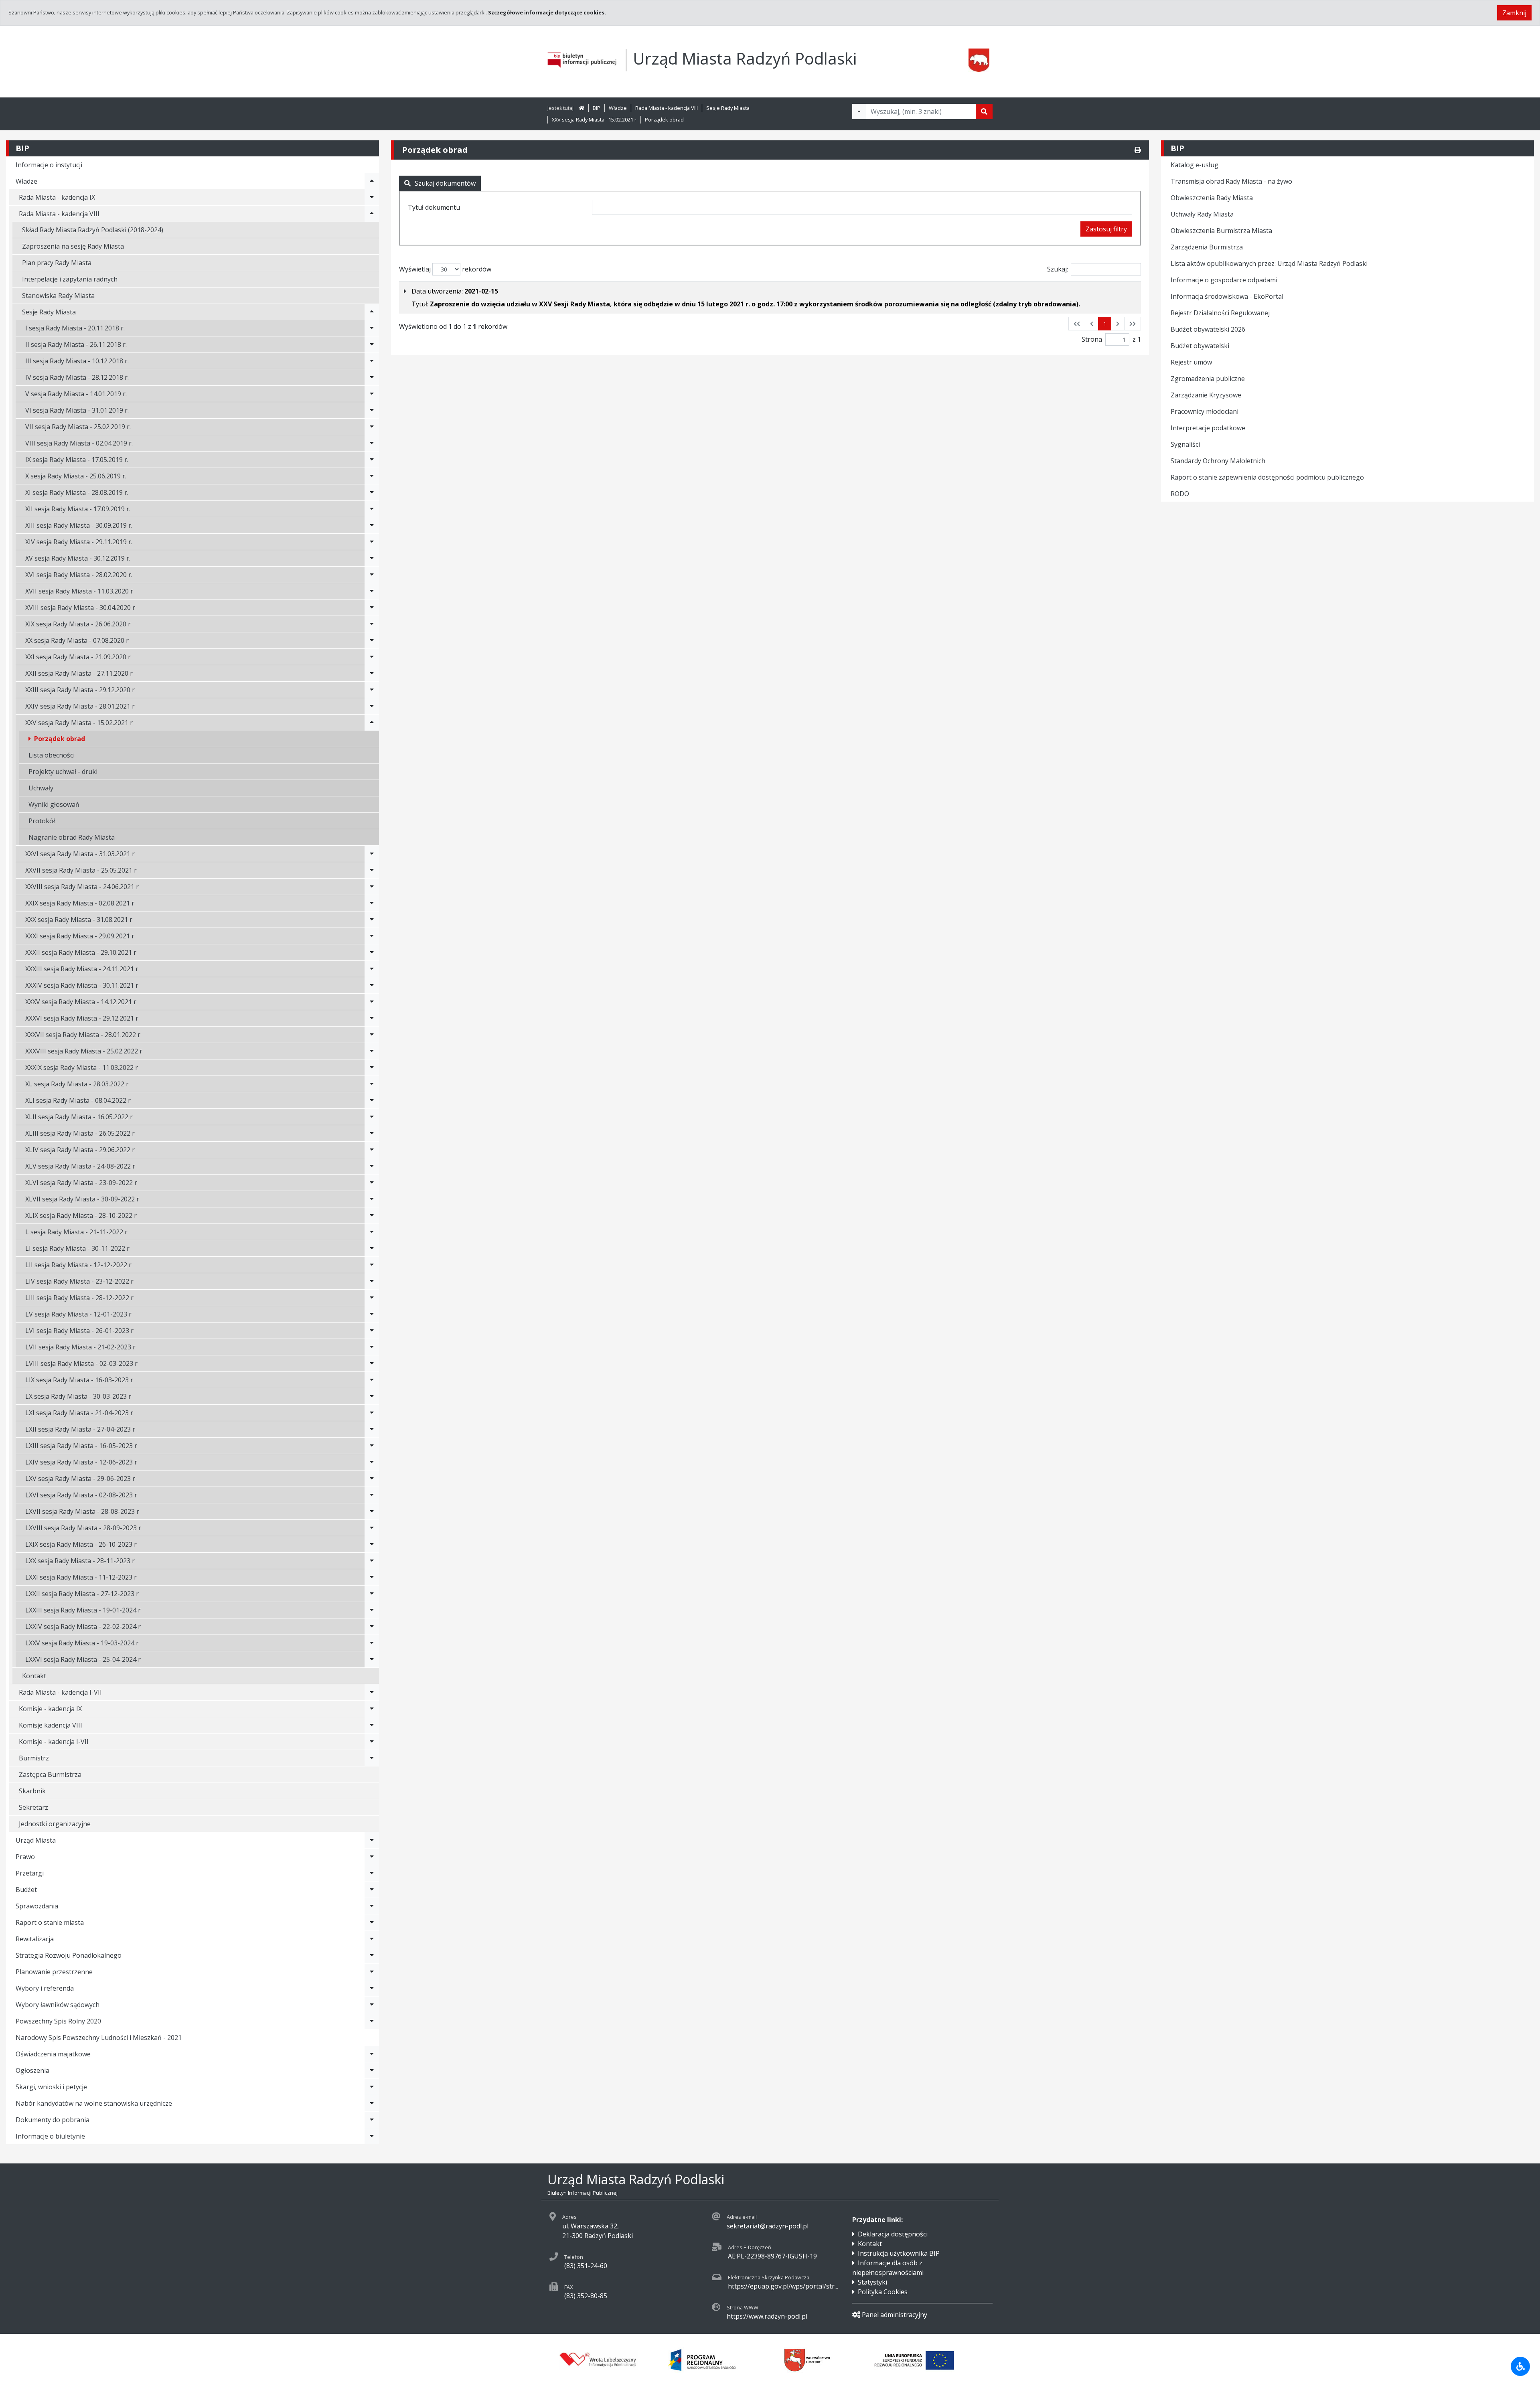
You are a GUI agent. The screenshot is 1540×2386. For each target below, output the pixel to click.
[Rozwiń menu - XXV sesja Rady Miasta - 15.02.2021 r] (372, 723)
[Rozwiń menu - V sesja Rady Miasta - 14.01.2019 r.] (372, 394)
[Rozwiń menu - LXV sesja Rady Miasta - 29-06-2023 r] (372, 1479)
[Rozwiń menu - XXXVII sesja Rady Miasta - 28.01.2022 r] (372, 1035)
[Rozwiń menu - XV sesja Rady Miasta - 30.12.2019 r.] (372, 558)
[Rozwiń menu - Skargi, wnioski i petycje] (372, 2087)
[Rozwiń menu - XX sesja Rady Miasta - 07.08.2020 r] (372, 640)
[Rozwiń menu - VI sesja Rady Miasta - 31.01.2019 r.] (372, 410)
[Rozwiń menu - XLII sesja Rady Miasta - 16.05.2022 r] (372, 1117)
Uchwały (41, 788)
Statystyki (872, 2282)
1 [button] (1105, 324)
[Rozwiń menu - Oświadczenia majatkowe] (372, 2054)
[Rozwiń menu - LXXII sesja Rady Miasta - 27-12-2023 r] (372, 1594)
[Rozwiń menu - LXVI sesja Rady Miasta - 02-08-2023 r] (372, 1495)
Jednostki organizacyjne (55, 1824)
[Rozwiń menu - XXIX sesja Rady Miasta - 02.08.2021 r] (372, 903)
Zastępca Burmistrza (50, 1774)
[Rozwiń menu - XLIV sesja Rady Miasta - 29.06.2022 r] (372, 1150)
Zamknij (1514, 13)
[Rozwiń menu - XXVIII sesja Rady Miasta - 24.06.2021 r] (372, 887)
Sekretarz (33, 1807)
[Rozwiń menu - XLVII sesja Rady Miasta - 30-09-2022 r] (372, 1199)
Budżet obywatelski (1200, 346)
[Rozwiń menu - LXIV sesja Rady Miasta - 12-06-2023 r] (372, 1462)
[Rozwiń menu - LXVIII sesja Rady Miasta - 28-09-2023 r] (372, 1528)
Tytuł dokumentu (434, 207)
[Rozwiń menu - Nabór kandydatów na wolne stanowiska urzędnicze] (372, 2103)
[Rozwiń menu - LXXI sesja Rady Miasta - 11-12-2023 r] (372, 1577)
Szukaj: (1058, 269)
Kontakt (34, 1676)
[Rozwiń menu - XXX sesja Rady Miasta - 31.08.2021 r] (372, 920)
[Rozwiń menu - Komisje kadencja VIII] (372, 1725)
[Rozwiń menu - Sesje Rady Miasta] (372, 312)
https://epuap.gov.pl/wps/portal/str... (783, 2286)
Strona (1092, 339)
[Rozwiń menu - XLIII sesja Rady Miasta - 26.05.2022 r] (372, 1133)
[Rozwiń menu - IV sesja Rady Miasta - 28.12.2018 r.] (372, 377)
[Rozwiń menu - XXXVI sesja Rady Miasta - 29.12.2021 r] (372, 1018)
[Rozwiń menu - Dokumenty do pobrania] (372, 2120)
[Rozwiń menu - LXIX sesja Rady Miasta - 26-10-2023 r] (372, 1544)
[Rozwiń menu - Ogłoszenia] (372, 2070)
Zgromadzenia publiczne (1208, 379)
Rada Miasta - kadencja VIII (667, 108)
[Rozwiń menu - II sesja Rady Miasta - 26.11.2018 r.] (372, 344)
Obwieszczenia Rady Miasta (1212, 198)
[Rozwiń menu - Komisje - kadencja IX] (372, 1709)
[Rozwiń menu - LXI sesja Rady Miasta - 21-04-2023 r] (372, 1413)
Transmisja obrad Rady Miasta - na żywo (1231, 181)
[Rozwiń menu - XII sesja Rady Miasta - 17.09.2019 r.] (372, 509)
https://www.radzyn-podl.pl (767, 2316)
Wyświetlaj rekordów (445, 269)
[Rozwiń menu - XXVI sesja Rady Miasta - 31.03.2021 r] (372, 854)
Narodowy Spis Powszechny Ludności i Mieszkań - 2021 (99, 2038)
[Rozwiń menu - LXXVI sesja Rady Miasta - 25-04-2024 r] (372, 1659)
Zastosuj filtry (1106, 229)
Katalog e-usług (1195, 165)
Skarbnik (32, 1791)
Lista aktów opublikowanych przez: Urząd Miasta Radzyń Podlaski (1269, 263)
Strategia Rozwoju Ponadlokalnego (69, 1955)
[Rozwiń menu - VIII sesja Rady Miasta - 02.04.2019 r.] (372, 443)
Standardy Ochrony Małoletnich (1218, 461)
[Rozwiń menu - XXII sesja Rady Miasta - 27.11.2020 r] (372, 673)
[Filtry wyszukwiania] (859, 111)
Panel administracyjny (895, 2315)
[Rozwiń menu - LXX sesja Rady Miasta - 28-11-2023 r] (372, 1561)
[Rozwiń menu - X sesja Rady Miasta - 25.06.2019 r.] (372, 476)
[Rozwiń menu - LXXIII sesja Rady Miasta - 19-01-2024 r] (372, 1610)
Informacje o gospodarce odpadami (1224, 280)
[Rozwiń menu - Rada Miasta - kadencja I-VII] (372, 1692)
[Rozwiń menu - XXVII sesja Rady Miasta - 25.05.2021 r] (372, 870)
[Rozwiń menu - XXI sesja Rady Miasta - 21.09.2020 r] (372, 657)
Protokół (42, 821)
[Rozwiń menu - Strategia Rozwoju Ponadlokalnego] (372, 1955)
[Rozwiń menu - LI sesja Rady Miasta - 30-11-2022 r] (372, 1248)
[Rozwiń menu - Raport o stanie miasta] (372, 1922)
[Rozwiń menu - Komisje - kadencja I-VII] (372, 1742)
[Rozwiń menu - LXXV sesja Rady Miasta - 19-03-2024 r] (372, 1643)
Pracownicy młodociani (1205, 411)
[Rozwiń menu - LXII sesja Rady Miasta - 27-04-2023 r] (372, 1429)
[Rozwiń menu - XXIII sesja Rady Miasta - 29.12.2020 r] (372, 690)
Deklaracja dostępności (893, 2234)
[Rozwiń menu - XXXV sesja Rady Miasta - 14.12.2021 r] (372, 1002)
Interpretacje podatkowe (1208, 428)
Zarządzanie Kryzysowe (1206, 395)
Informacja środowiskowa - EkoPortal (1227, 296)
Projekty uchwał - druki (63, 772)
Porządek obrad (664, 120)
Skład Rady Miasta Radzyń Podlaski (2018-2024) (93, 230)
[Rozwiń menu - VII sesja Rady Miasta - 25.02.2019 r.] (372, 427)
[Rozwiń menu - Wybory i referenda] (372, 1988)
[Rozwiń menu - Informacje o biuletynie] (372, 2136)
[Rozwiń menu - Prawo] (372, 1857)
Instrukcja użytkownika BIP (899, 2253)
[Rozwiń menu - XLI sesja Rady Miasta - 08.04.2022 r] (372, 1100)
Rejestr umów (1191, 362)
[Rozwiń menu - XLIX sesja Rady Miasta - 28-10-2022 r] (372, 1215)
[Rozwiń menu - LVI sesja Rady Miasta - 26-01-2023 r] (372, 1331)
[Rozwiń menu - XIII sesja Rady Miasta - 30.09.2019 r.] (372, 525)
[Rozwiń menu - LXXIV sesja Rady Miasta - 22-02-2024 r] (372, 1626)
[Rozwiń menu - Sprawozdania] (372, 1906)
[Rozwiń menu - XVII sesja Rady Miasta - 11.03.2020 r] (372, 591)
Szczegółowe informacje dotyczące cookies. (547, 12)
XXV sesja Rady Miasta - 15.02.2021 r (594, 120)
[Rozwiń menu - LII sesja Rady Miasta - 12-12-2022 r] (372, 1265)
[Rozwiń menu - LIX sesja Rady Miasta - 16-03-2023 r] (372, 1380)
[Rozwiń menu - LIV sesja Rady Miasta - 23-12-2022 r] (372, 1281)
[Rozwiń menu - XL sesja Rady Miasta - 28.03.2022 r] (372, 1084)
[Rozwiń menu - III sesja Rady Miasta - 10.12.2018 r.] (372, 361)
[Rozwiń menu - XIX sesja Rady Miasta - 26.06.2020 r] (372, 624)
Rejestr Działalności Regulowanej (1220, 313)
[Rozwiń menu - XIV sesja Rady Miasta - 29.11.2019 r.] (372, 542)
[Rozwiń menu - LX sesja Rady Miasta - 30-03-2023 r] (372, 1396)
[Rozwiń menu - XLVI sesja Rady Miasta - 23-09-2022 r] (372, 1183)
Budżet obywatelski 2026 (1208, 329)
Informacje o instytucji (49, 165)
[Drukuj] (1138, 150)
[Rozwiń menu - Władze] (372, 181)
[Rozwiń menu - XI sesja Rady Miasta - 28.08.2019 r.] (372, 492)
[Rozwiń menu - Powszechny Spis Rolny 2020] (372, 2021)
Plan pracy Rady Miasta (57, 263)
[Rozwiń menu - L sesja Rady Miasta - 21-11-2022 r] (372, 1232)
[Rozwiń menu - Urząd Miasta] (372, 1840)
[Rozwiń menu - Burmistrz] (372, 1758)
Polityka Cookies (883, 2292)
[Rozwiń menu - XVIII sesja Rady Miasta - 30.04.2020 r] (372, 608)
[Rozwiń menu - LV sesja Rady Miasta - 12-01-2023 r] (372, 1314)
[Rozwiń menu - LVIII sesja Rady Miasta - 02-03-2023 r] (372, 1363)
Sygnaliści (1185, 444)
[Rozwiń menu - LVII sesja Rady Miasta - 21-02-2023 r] (372, 1347)
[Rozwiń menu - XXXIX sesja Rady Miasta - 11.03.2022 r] (372, 1067)
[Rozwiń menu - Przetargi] (372, 1873)
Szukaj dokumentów (445, 183)
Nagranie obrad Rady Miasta (72, 837)
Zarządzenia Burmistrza (1207, 247)
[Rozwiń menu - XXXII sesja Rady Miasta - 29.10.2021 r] (372, 952)
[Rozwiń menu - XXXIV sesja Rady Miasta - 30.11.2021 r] (372, 985)
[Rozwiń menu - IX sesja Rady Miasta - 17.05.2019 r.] (372, 460)
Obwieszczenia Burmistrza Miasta (1221, 231)
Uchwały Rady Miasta (1202, 214)
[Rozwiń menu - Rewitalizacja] (372, 1939)
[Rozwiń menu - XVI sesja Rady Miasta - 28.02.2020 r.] (372, 575)
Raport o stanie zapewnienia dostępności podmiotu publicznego (1267, 477)
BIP (597, 108)
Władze (618, 108)
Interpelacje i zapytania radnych (70, 279)
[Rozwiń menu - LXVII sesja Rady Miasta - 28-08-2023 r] (372, 1511)
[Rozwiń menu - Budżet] (372, 1890)
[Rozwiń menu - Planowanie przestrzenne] (372, 1972)
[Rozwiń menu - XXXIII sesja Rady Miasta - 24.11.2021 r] (372, 969)
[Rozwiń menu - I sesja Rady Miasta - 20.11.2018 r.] (372, 328)
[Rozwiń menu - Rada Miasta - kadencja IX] (372, 197)
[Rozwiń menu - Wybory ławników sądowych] (372, 2005)
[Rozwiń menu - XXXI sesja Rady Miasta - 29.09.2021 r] (372, 936)
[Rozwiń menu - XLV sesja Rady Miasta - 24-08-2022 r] (372, 1166)
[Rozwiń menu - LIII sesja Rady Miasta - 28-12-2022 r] (372, 1298)
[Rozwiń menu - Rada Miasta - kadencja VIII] (372, 214)
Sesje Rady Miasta (728, 108)
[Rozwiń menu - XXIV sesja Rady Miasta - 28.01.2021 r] (372, 706)
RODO (1180, 494)
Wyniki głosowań (54, 804)
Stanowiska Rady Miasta (58, 296)
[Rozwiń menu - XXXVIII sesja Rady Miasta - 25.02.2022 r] (372, 1051)
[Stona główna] (582, 108)
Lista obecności (52, 755)
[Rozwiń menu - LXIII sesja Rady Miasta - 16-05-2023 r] (372, 1446)
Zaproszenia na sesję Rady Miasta (73, 246)
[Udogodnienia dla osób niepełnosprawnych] (1520, 2366)
